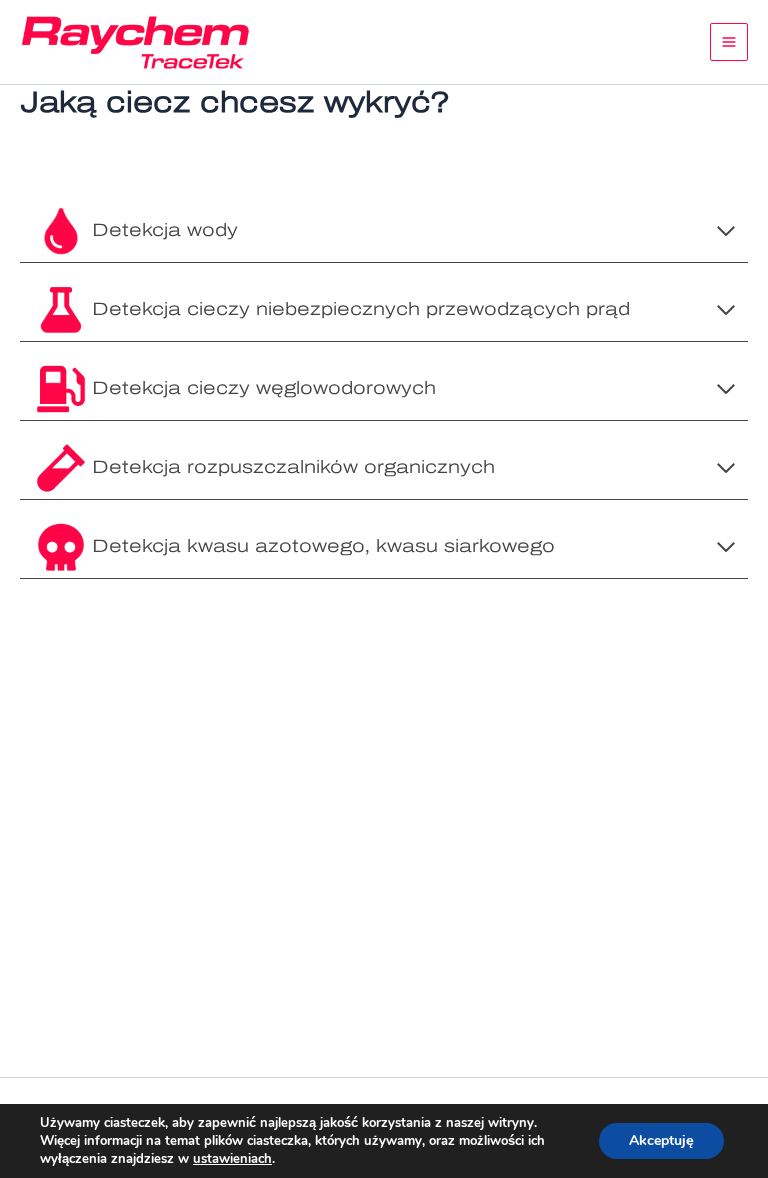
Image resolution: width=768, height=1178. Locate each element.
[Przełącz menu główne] (729, 42)
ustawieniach (232, 1159)
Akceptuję (661, 1140)
